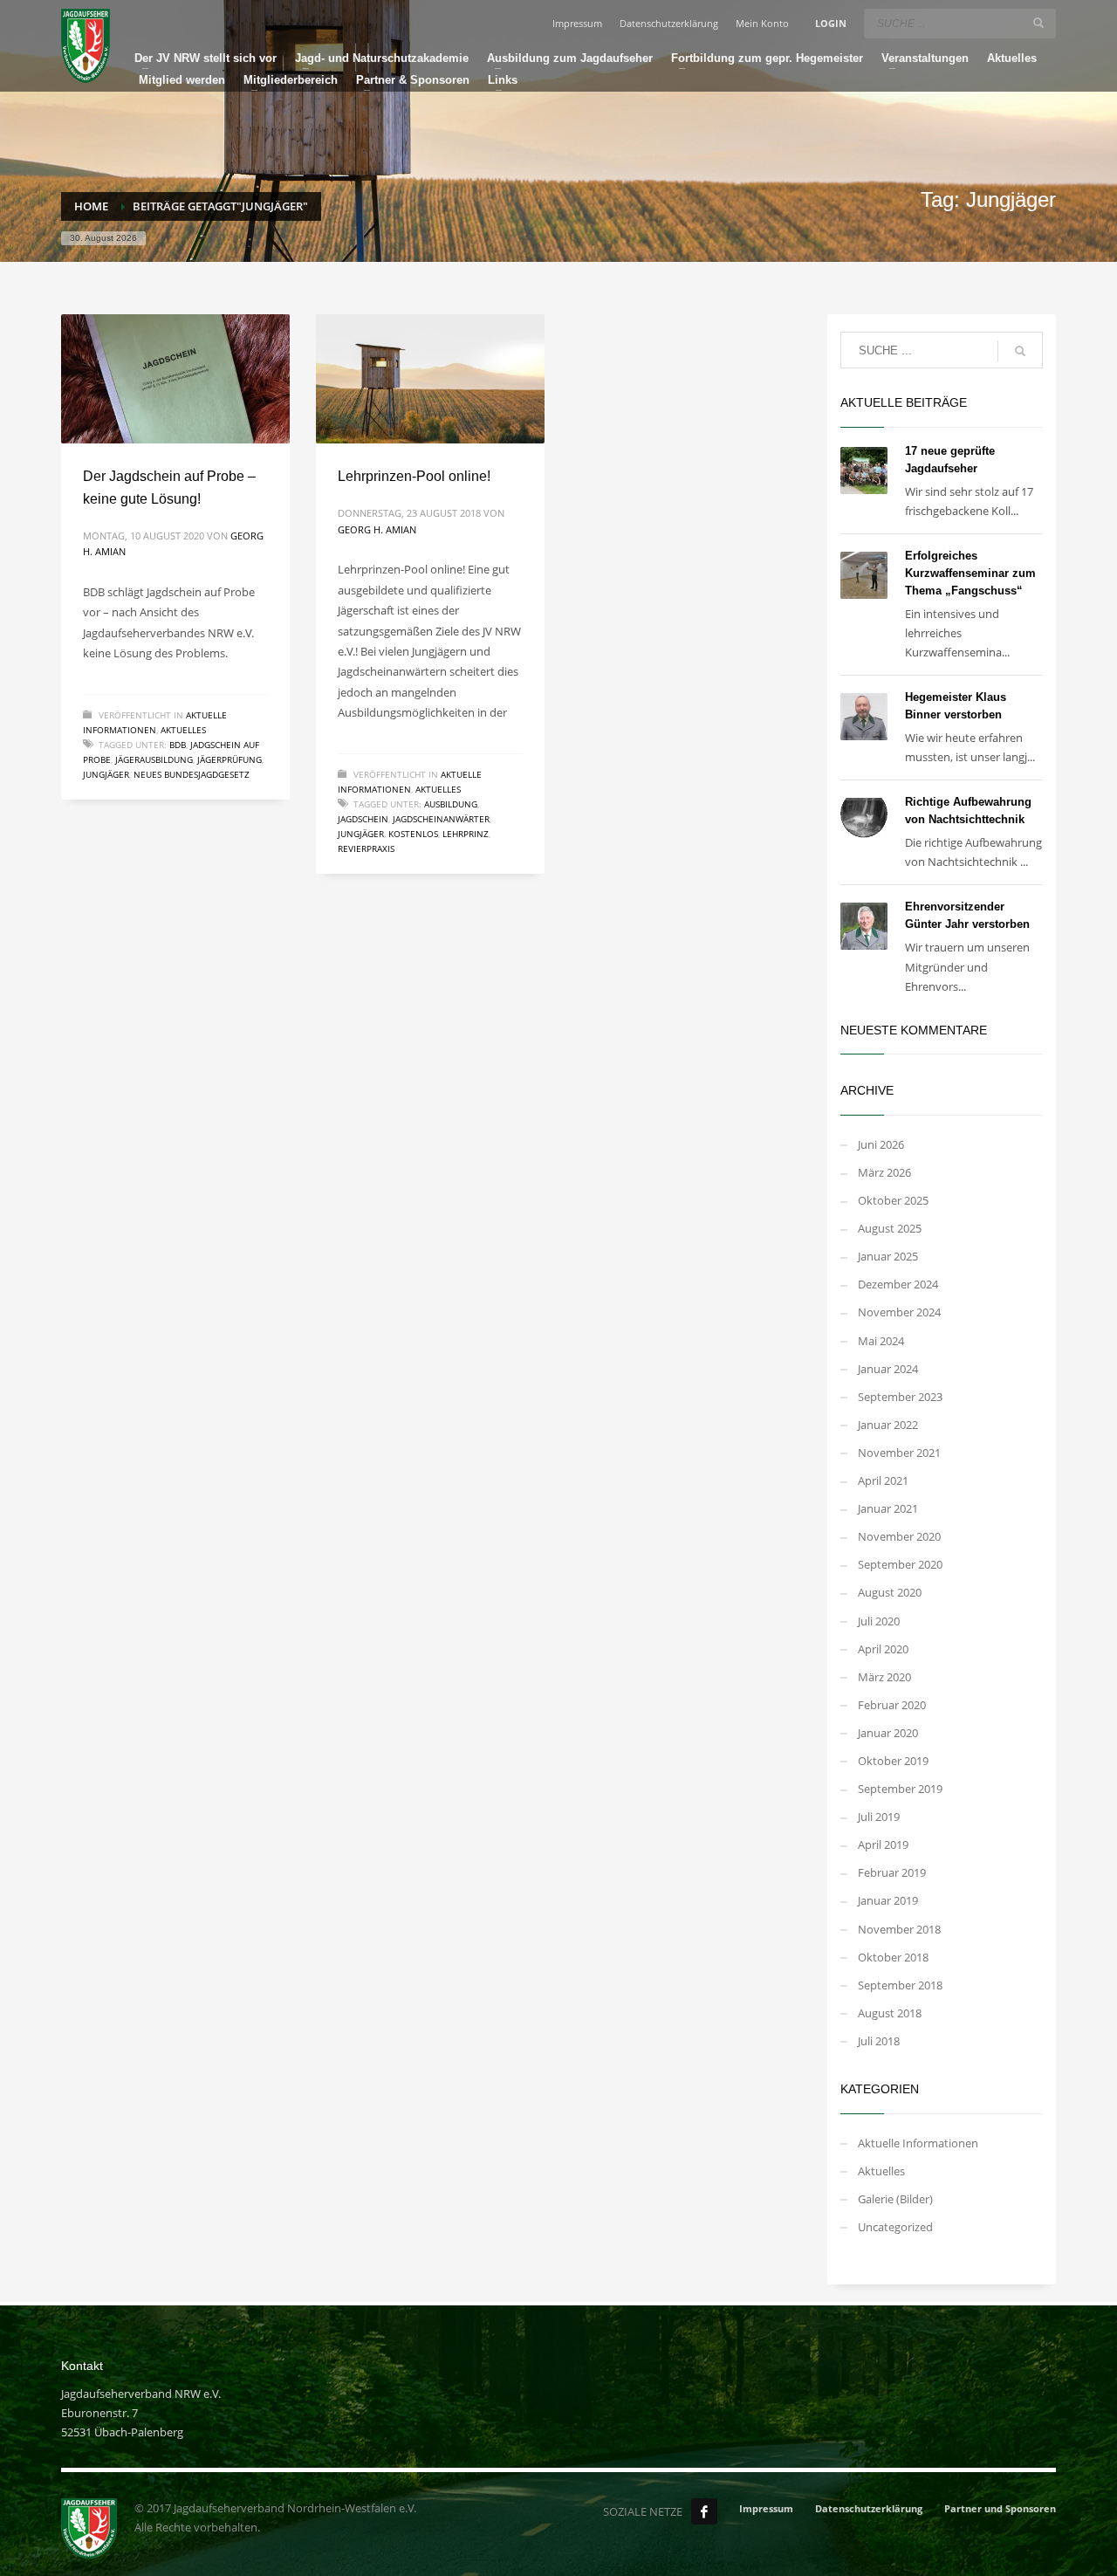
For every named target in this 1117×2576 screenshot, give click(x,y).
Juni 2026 (881, 1144)
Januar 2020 (888, 1733)
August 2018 (890, 2013)
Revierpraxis (366, 848)
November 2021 (899, 1453)
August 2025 (890, 1228)
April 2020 (883, 1649)
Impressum (577, 23)
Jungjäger (106, 774)
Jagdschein (363, 819)
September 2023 (900, 1397)
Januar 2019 (888, 1900)
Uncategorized (895, 2227)
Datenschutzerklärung (669, 23)
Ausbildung (451, 804)
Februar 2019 (892, 1872)
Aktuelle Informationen (918, 2143)
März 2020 (884, 1677)
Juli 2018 (879, 2041)
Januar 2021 (888, 1508)
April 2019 (883, 1844)
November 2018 (899, 1929)
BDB (178, 745)
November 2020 (899, 1536)
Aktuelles (183, 730)
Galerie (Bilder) (895, 2199)
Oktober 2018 (893, 1957)
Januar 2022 (888, 1425)
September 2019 (900, 1789)
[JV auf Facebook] (704, 2511)
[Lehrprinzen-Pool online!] (430, 379)
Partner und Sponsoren (1000, 2508)
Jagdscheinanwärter (441, 819)
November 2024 (899, 1312)
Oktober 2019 (893, 1761)
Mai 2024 (881, 1341)
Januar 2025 (888, 1256)
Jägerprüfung (230, 759)
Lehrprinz (466, 834)
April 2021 (883, 1480)
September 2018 (900, 1985)
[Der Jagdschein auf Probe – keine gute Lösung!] (175, 379)
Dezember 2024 (898, 1284)
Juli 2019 (879, 1817)
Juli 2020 (879, 1621)
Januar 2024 (888, 1369)
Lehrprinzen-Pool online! (414, 476)
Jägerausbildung (154, 759)
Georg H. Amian (377, 529)
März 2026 (884, 1172)
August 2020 (890, 1592)
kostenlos (413, 834)
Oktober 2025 (893, 1200)
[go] (1038, 23)
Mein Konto (762, 23)
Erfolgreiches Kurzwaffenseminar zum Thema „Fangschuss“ (970, 573)
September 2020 (900, 1564)
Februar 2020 (892, 1705)
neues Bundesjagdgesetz (192, 774)
